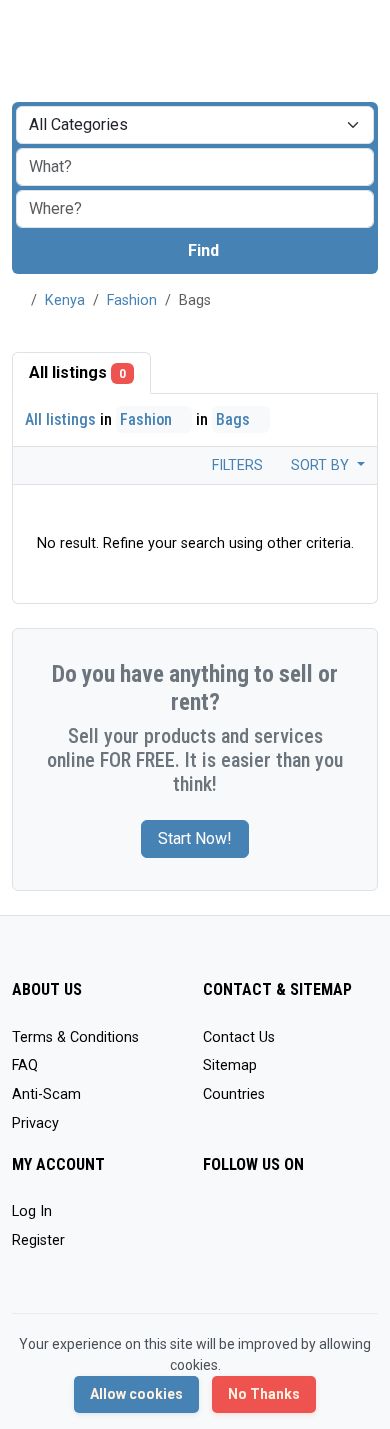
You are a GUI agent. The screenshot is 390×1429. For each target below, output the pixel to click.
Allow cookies (136, 1394)
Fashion (132, 300)
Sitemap (230, 1065)
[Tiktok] (360, 1220)
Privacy (35, 1123)
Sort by (322, 465)
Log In (32, 1211)
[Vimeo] (244, 1254)
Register (38, 1240)
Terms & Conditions (75, 1037)
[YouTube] (215, 1254)
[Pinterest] (331, 1220)
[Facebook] (215, 1220)
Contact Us (239, 1037)
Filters (235, 465)
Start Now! (195, 838)
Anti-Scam (46, 1094)
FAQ (25, 1065)
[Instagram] (273, 1220)
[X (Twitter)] (244, 1220)
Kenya (65, 300)
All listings (77, 372)
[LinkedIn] (302, 1220)
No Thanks (264, 1394)
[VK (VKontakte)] (273, 1254)
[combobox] (195, 209)
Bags (235, 419)
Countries (234, 1094)
